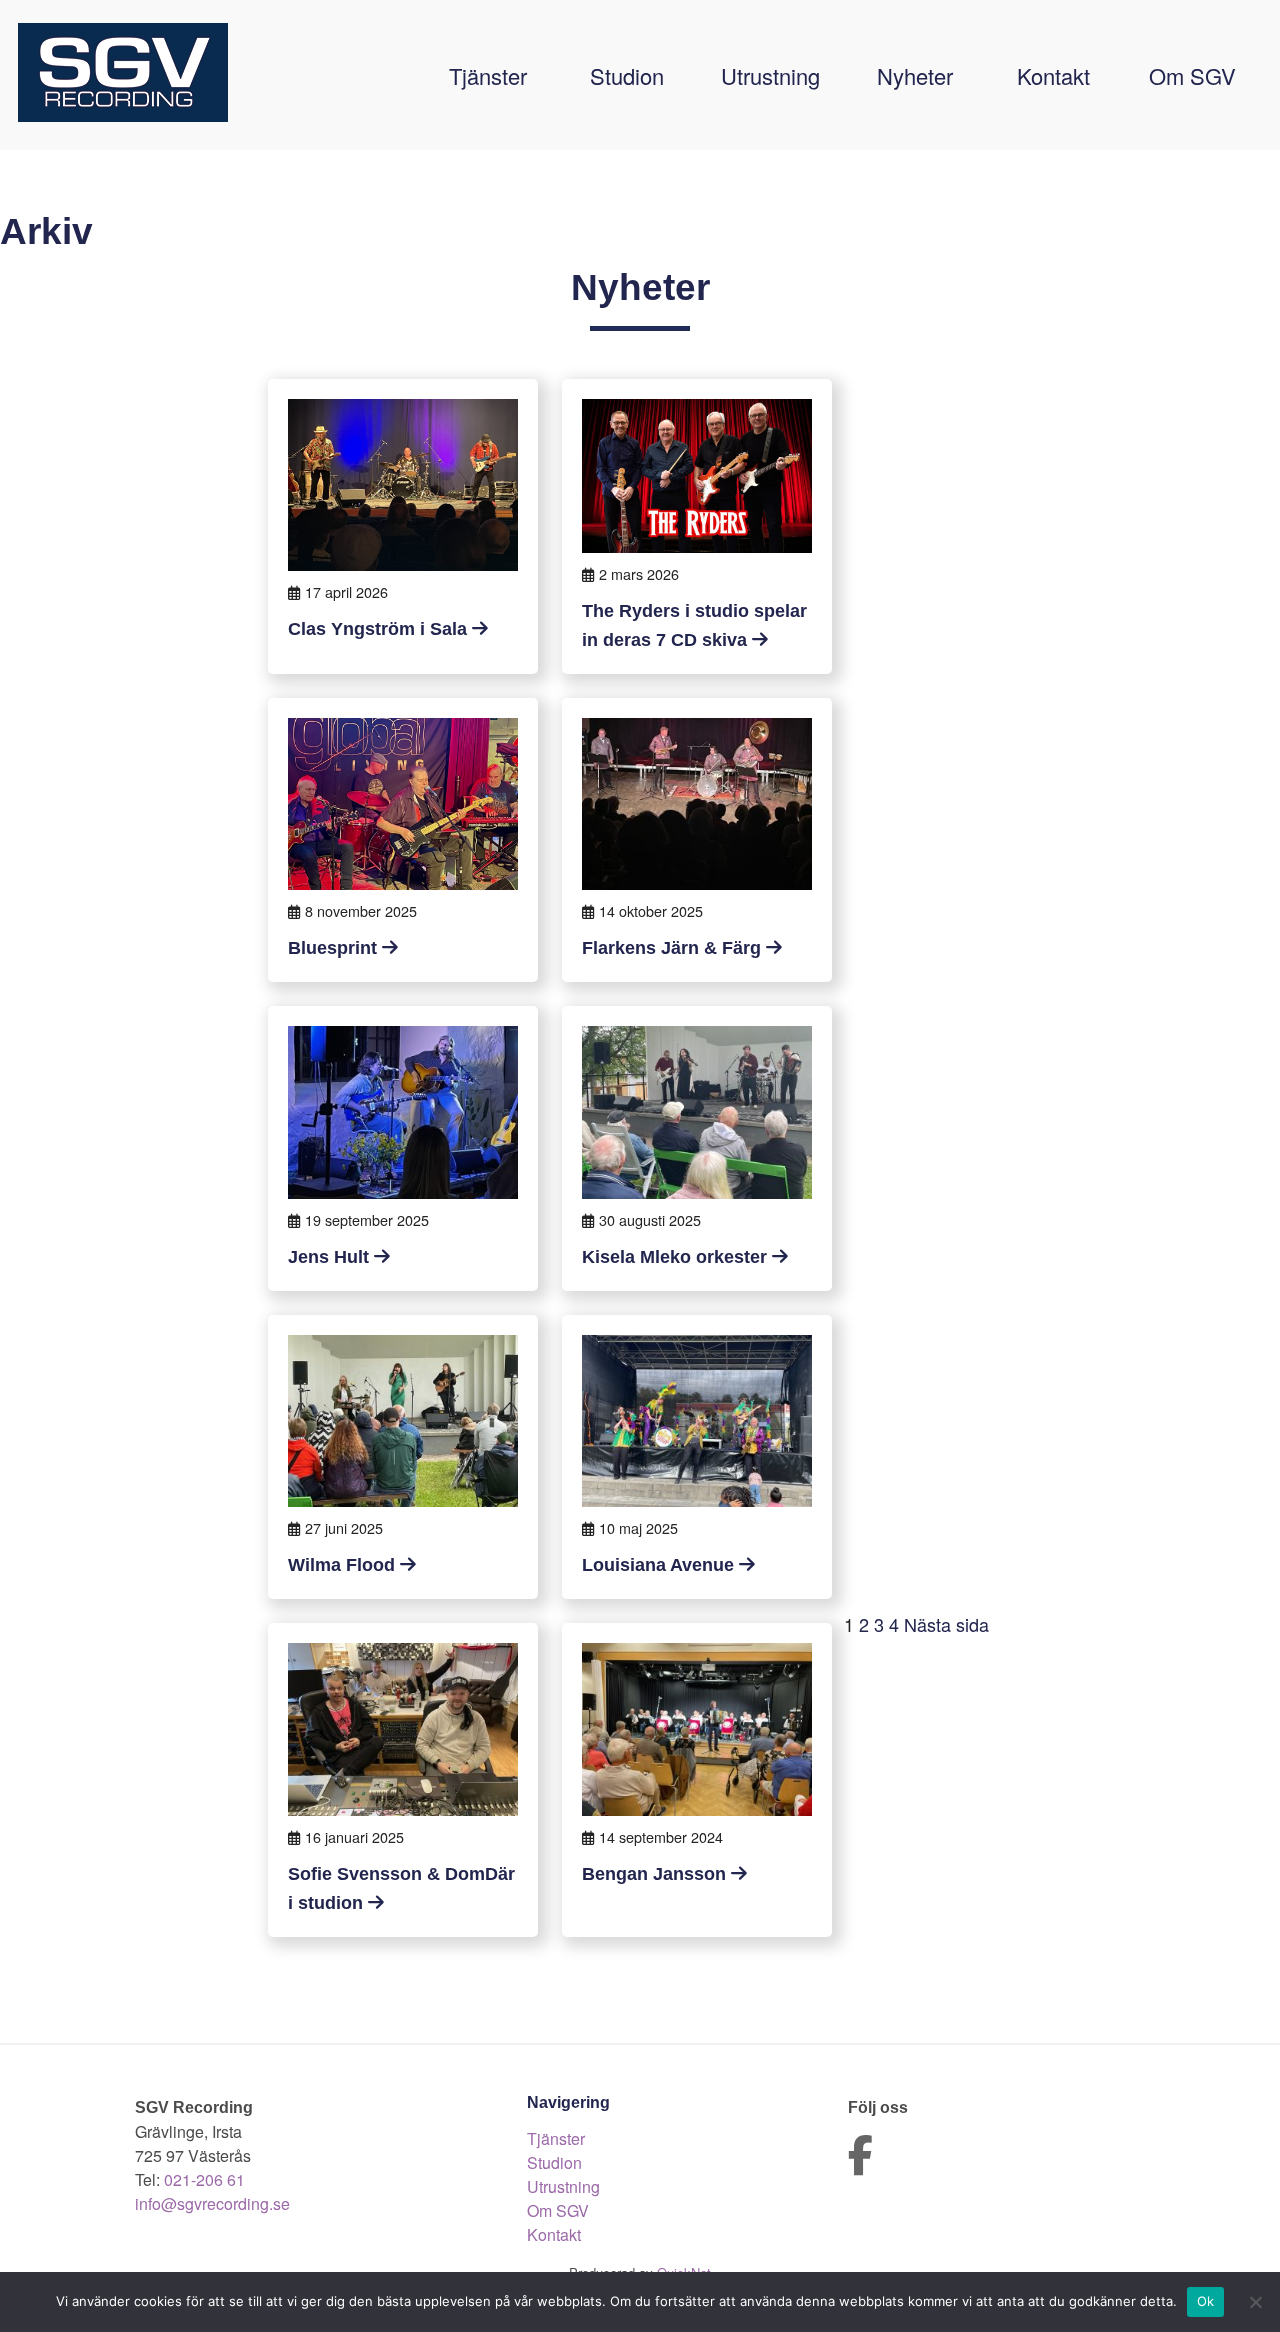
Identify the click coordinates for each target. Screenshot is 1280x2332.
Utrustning (770, 75)
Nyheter (915, 75)
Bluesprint (332, 948)
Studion (627, 75)
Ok (1206, 2301)
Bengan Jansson (654, 1874)
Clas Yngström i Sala (377, 629)
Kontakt (1053, 75)
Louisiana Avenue (658, 1565)
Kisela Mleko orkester (674, 1257)
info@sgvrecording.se (212, 2203)
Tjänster (488, 75)
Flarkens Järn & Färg (671, 948)
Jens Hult (328, 1257)
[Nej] (1255, 2302)
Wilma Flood (341, 1565)
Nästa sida (946, 1624)
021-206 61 (204, 2179)
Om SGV (1192, 75)
